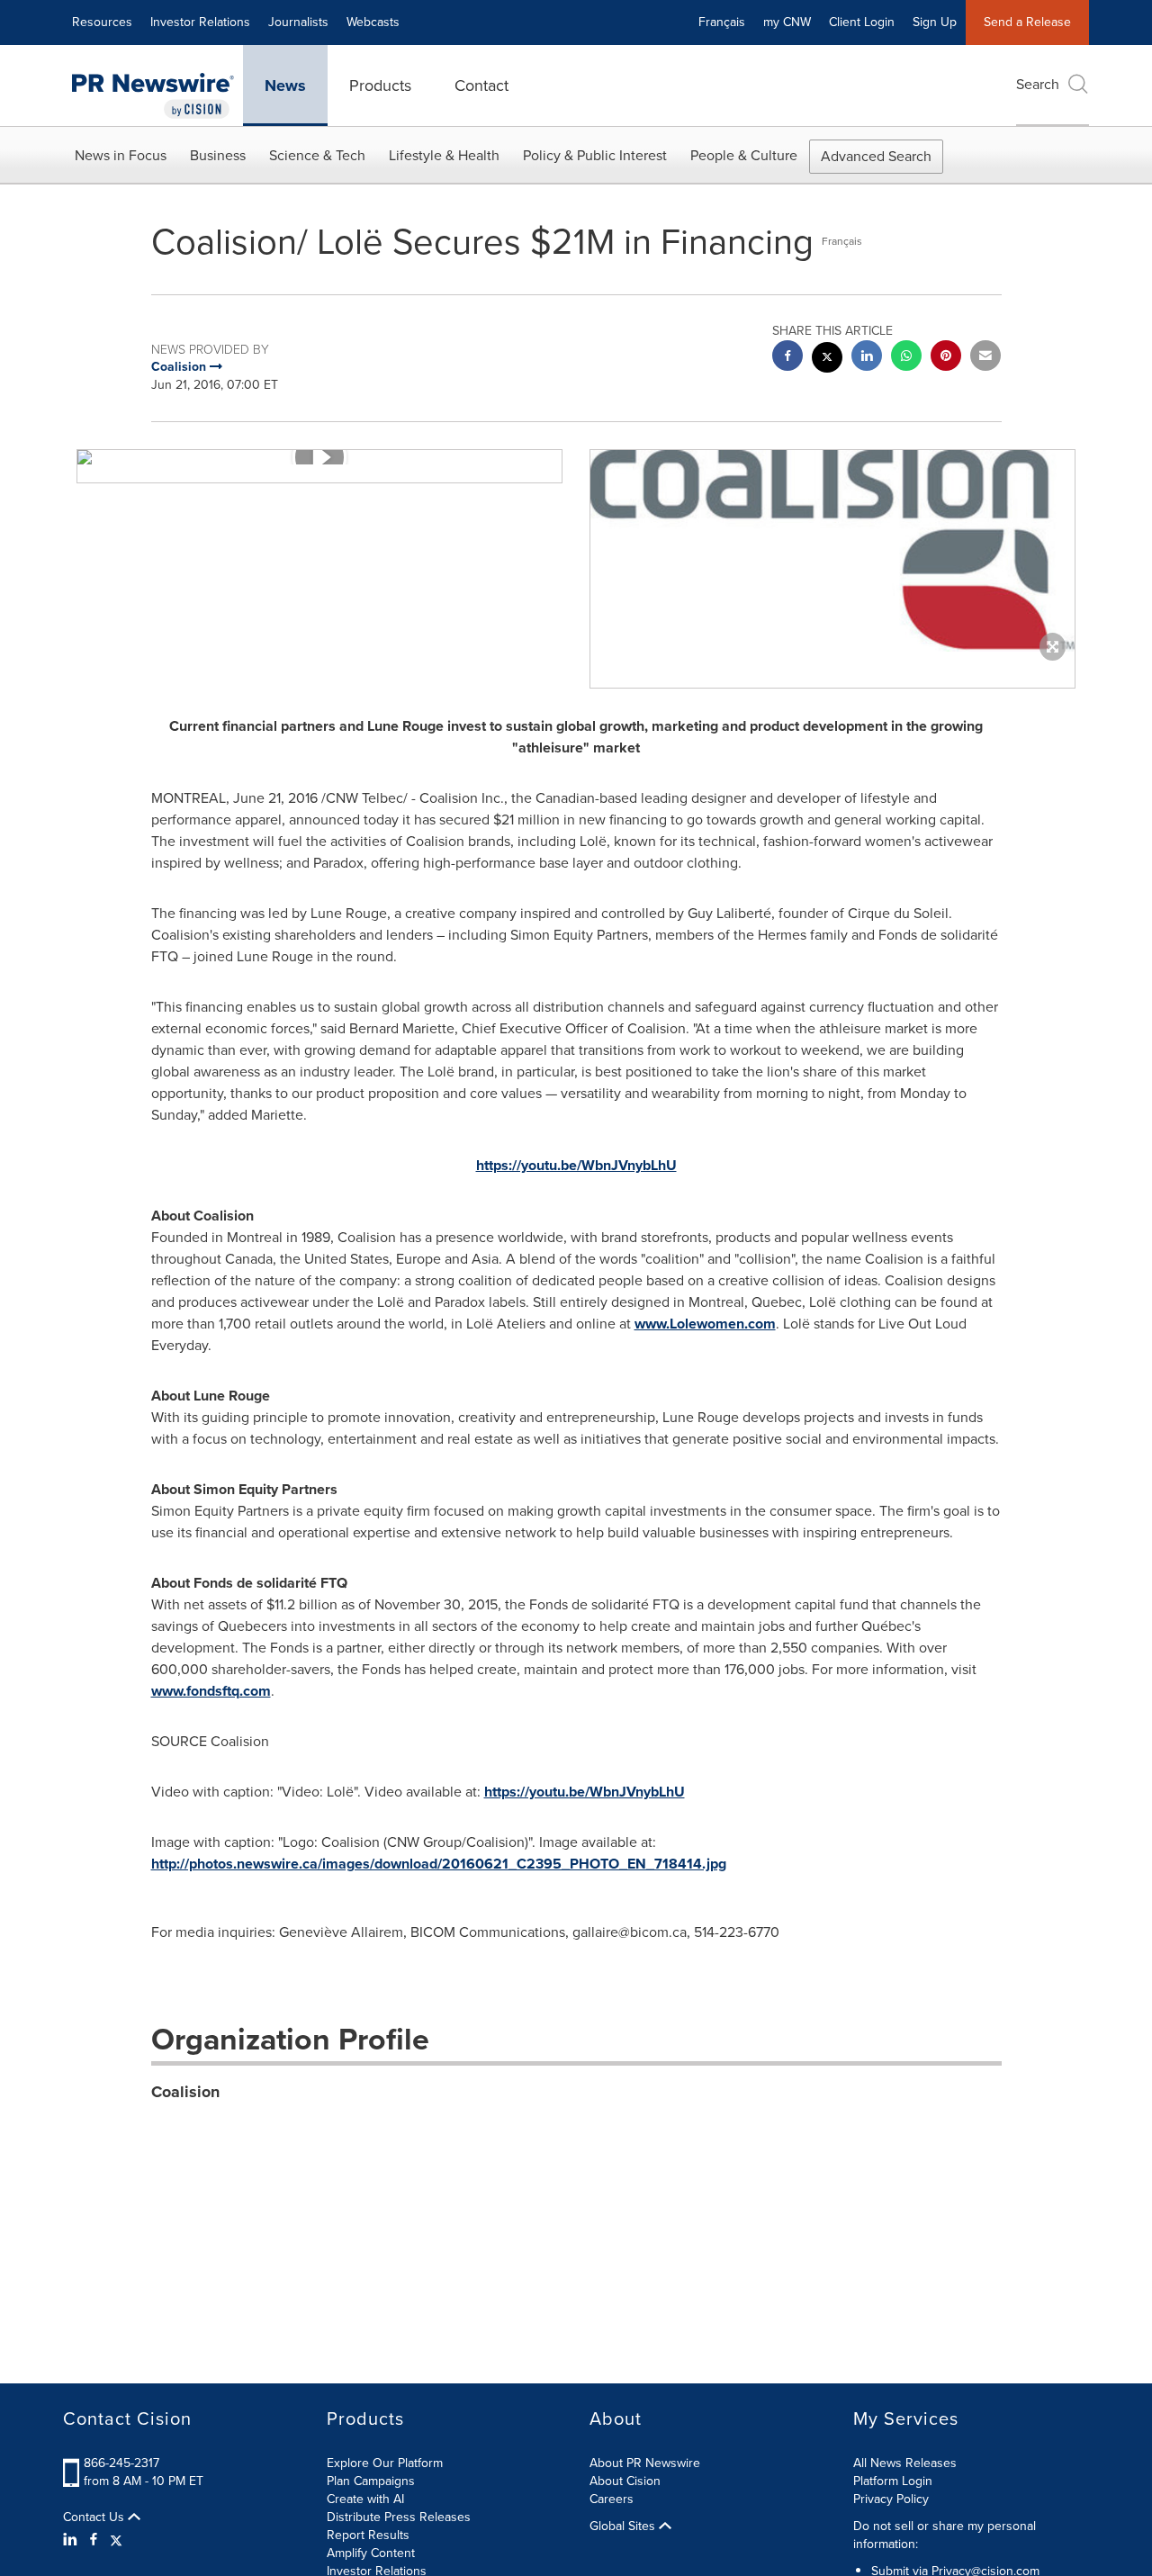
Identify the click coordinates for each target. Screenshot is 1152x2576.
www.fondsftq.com (211, 1691)
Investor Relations (200, 22)
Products (380, 86)
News (285, 86)
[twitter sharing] (827, 360)
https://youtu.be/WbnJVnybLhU (576, 1165)
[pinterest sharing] (946, 358)
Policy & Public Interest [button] (595, 155)
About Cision (625, 2481)
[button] (319, 457)
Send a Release (1027, 22)
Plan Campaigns (371, 2481)
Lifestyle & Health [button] (444, 155)
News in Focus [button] (121, 155)
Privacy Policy (891, 2499)
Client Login (862, 22)
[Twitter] (116, 2540)
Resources (102, 22)
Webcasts (373, 22)
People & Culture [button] (744, 155)
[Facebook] (94, 2540)
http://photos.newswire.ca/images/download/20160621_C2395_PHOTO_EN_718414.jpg (439, 1864)
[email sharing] (985, 358)
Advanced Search (876, 156)
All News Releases (905, 2463)
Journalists (298, 22)
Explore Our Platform (385, 2463)
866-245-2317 (121, 2463)
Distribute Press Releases (399, 2517)
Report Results (368, 2535)
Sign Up (935, 22)
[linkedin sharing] (867, 358)
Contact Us (95, 2517)
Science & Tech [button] (317, 155)
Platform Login (893, 2481)
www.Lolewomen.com (705, 1324)
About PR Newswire (645, 2463)
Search (1038, 84)
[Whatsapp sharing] (906, 358)
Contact (481, 86)
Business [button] (218, 155)
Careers (612, 2499)
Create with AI (365, 2499)
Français (722, 22)
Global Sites (624, 2526)
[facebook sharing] (787, 358)
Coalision (185, 2092)
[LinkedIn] (72, 2540)
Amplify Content (371, 2553)
